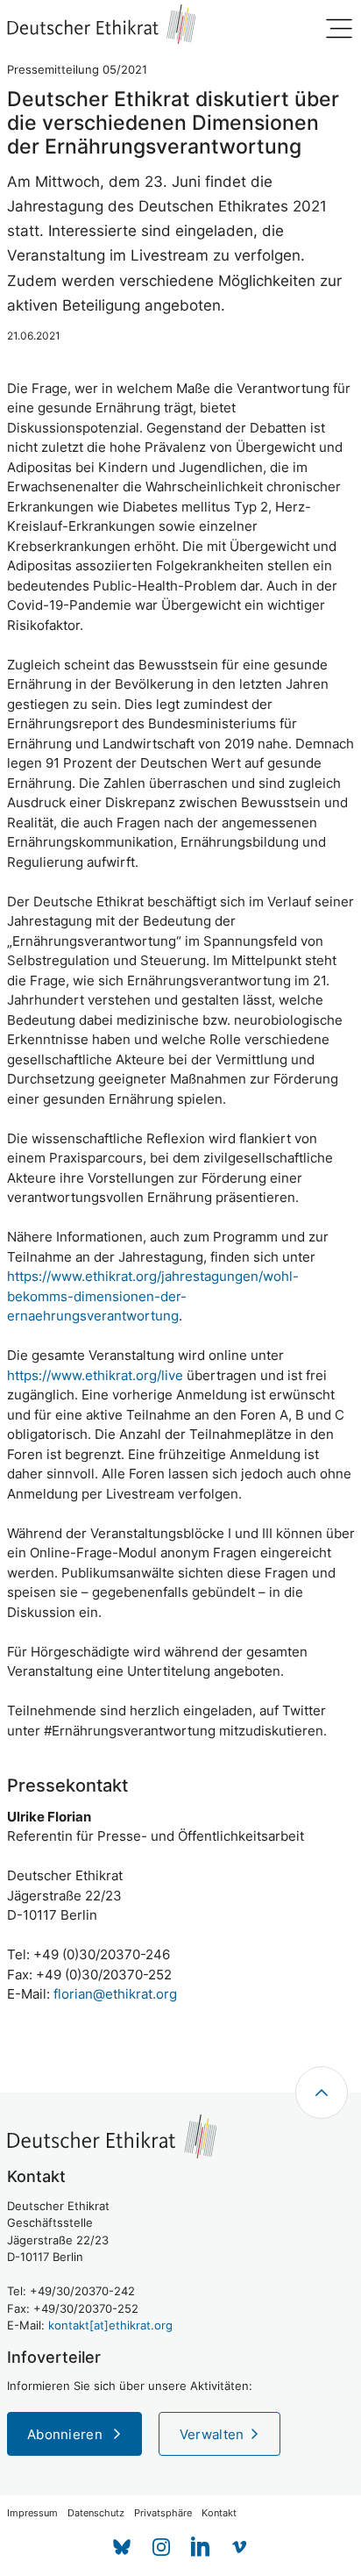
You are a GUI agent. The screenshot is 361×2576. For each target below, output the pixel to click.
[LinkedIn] (200, 2547)
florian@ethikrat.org (115, 1994)
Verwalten (212, 2434)
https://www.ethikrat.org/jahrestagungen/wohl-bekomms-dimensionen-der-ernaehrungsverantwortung (153, 1296)
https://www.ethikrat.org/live (95, 1375)
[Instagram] (161, 2547)
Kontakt (219, 2513)
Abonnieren (67, 2434)
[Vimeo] (240, 2547)
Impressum (32, 2513)
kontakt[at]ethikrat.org (110, 2325)
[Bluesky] (121, 2547)
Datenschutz (96, 2513)
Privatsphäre (163, 2513)
